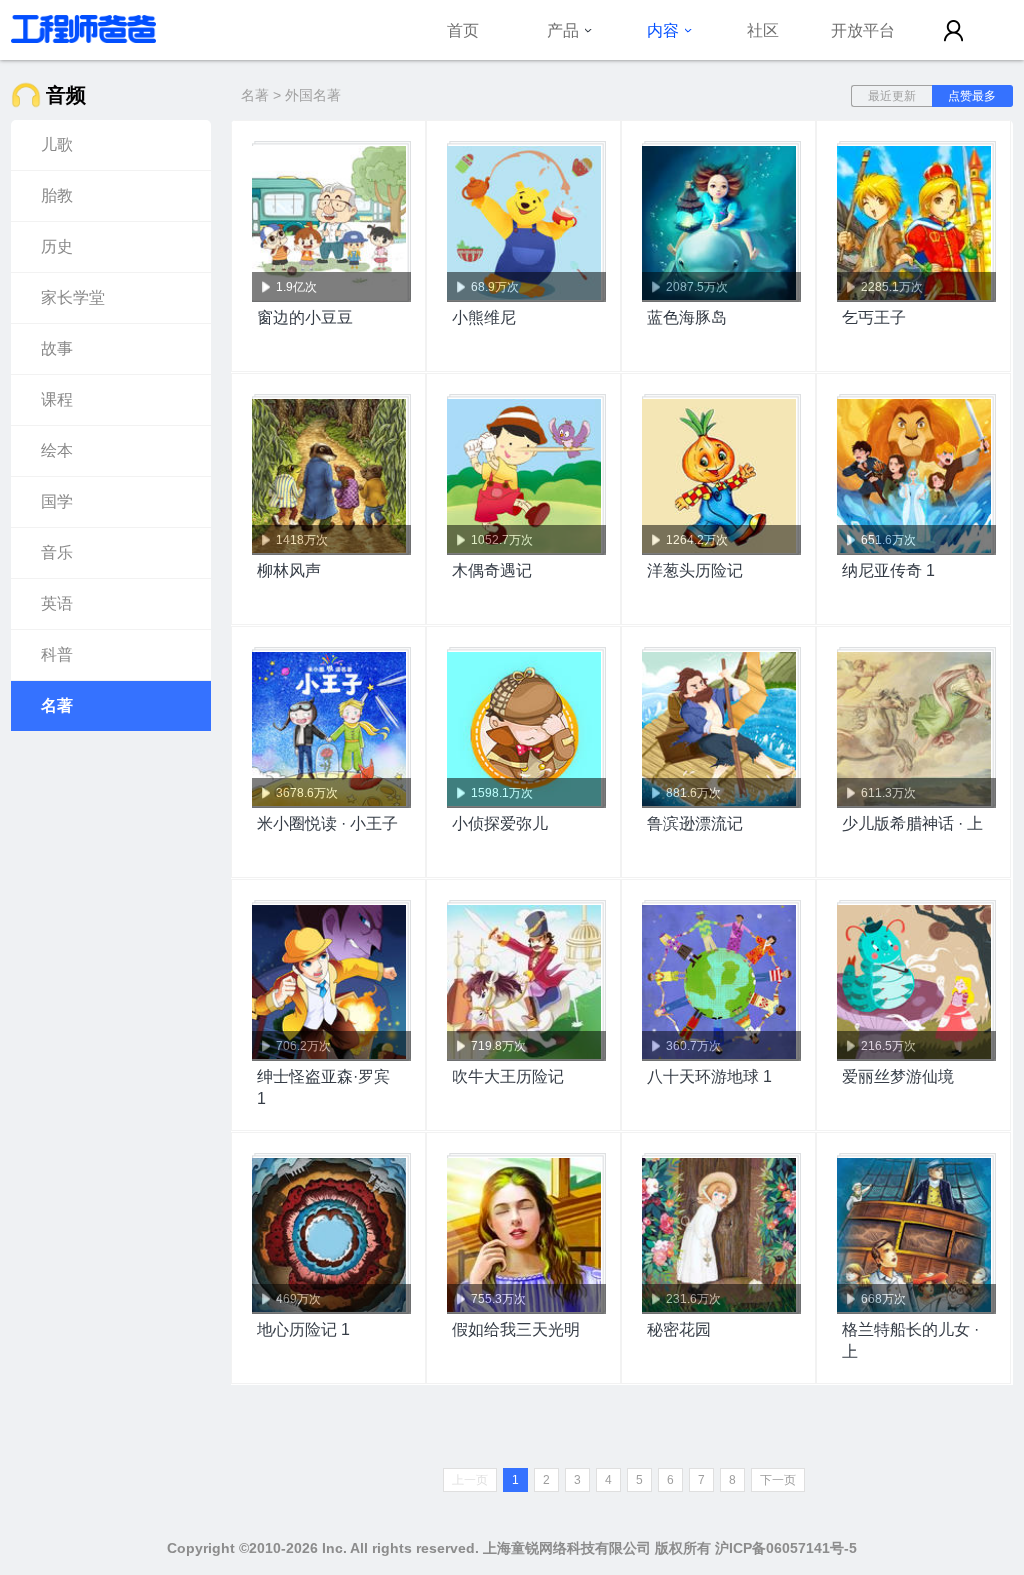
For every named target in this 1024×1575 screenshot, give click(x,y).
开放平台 (863, 30)
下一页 (778, 1480)
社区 (763, 30)
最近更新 (892, 96)
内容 (663, 30)
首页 (463, 30)
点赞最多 (972, 96)
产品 (563, 30)
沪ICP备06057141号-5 (786, 1548)
